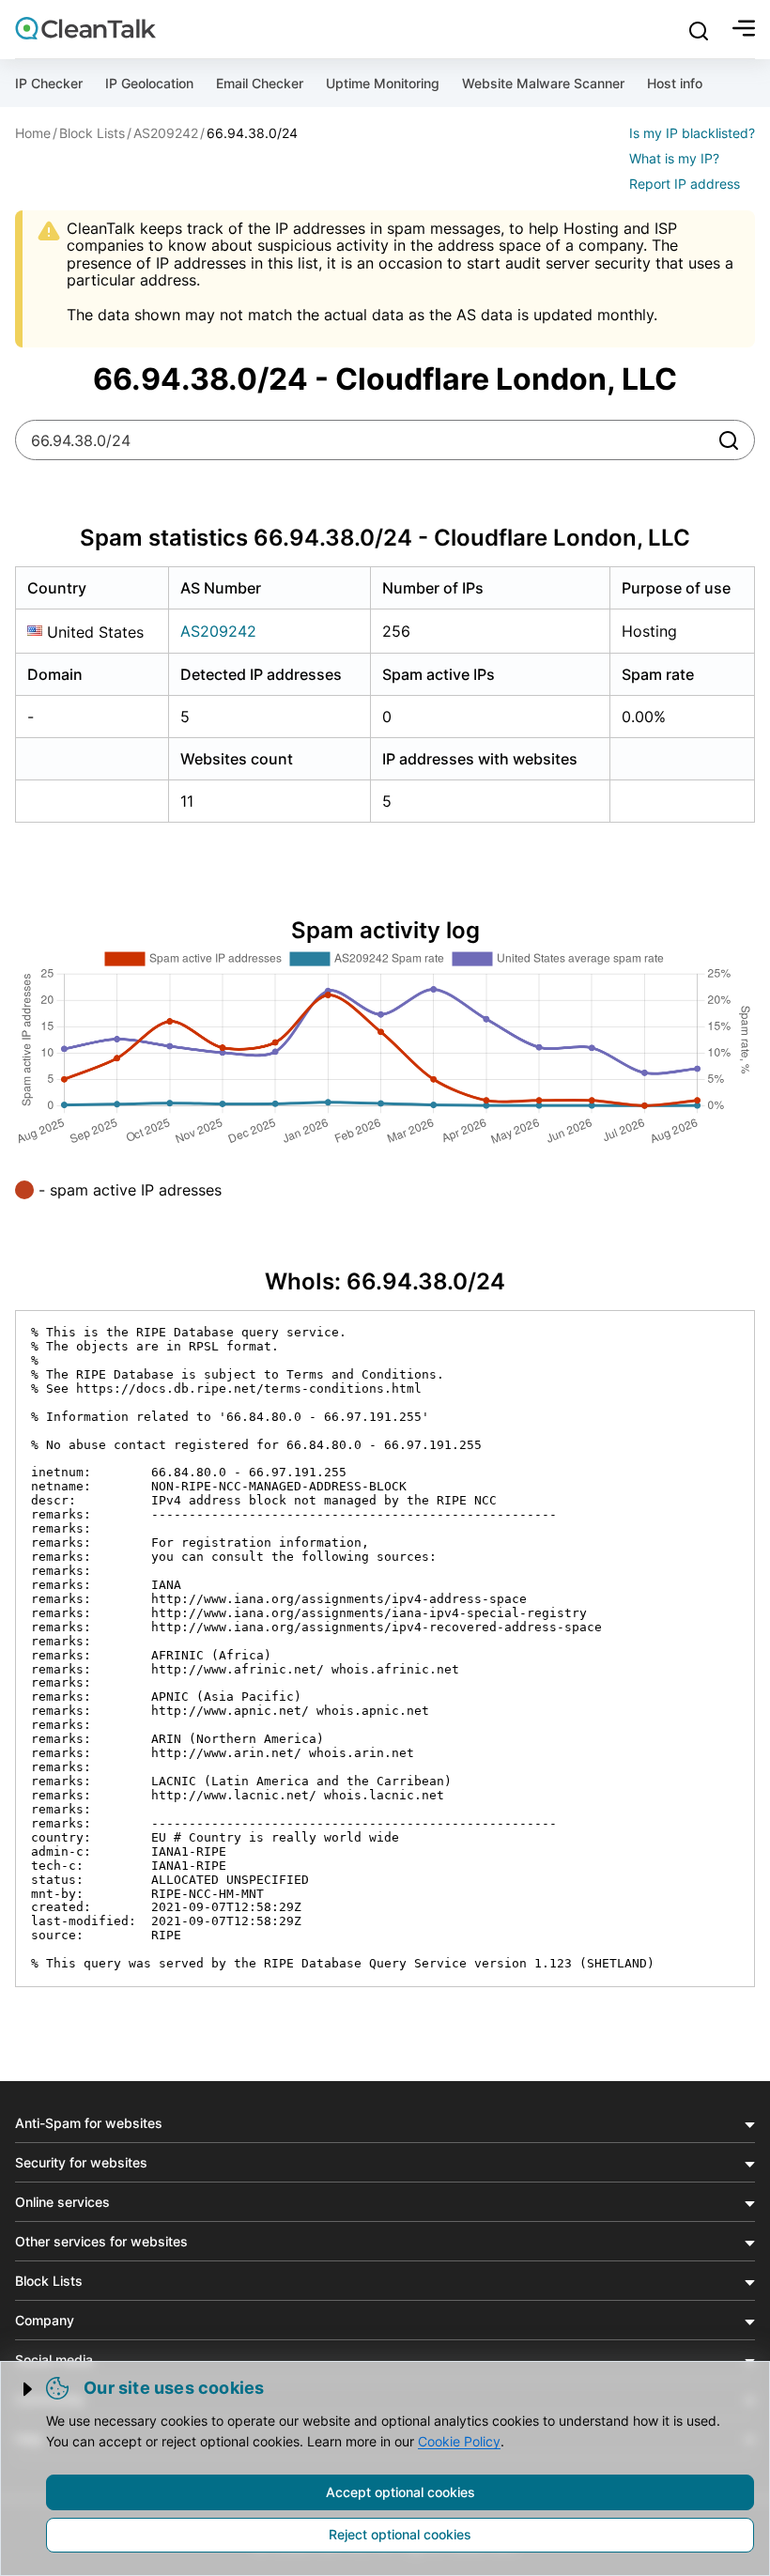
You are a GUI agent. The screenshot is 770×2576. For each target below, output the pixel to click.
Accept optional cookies (400, 2492)
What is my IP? (674, 158)
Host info (675, 83)
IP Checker (49, 83)
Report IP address (685, 184)
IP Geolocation (149, 83)
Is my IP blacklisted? (692, 133)
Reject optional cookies (400, 2534)
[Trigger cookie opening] (29, 2389)
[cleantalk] (85, 28)
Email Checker (260, 83)
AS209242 (218, 631)
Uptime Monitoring (383, 83)
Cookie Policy (459, 2441)
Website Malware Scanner (543, 83)
